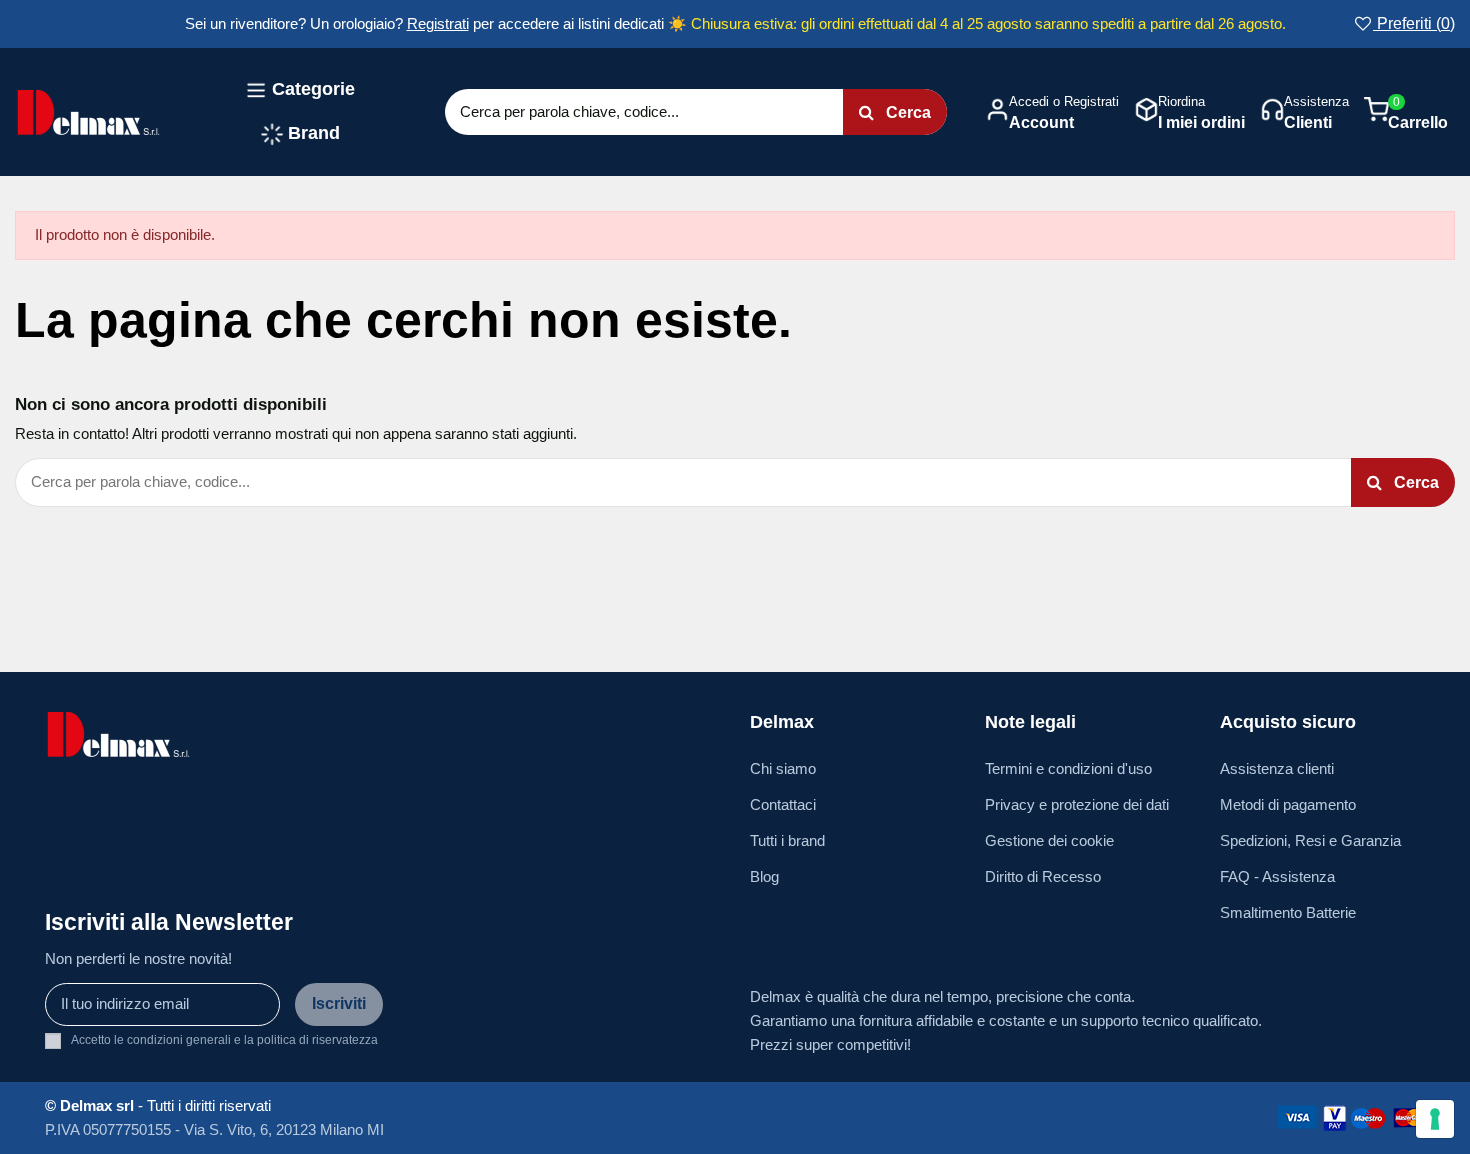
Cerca (906, 112)
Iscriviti (339, 1003)
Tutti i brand (787, 840)
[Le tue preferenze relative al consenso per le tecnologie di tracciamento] (1435, 1119)
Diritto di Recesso (1043, 876)
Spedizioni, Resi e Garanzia (1310, 840)
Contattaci (783, 804)
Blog (764, 876)
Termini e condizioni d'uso (1068, 768)
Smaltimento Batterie (1288, 912)
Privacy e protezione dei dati (1077, 804)
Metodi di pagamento (1288, 804)
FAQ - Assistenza (1277, 876)
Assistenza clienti (1277, 768)
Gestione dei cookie (1049, 840)
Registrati (438, 23)
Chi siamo (783, 768)
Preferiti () (1414, 23)
